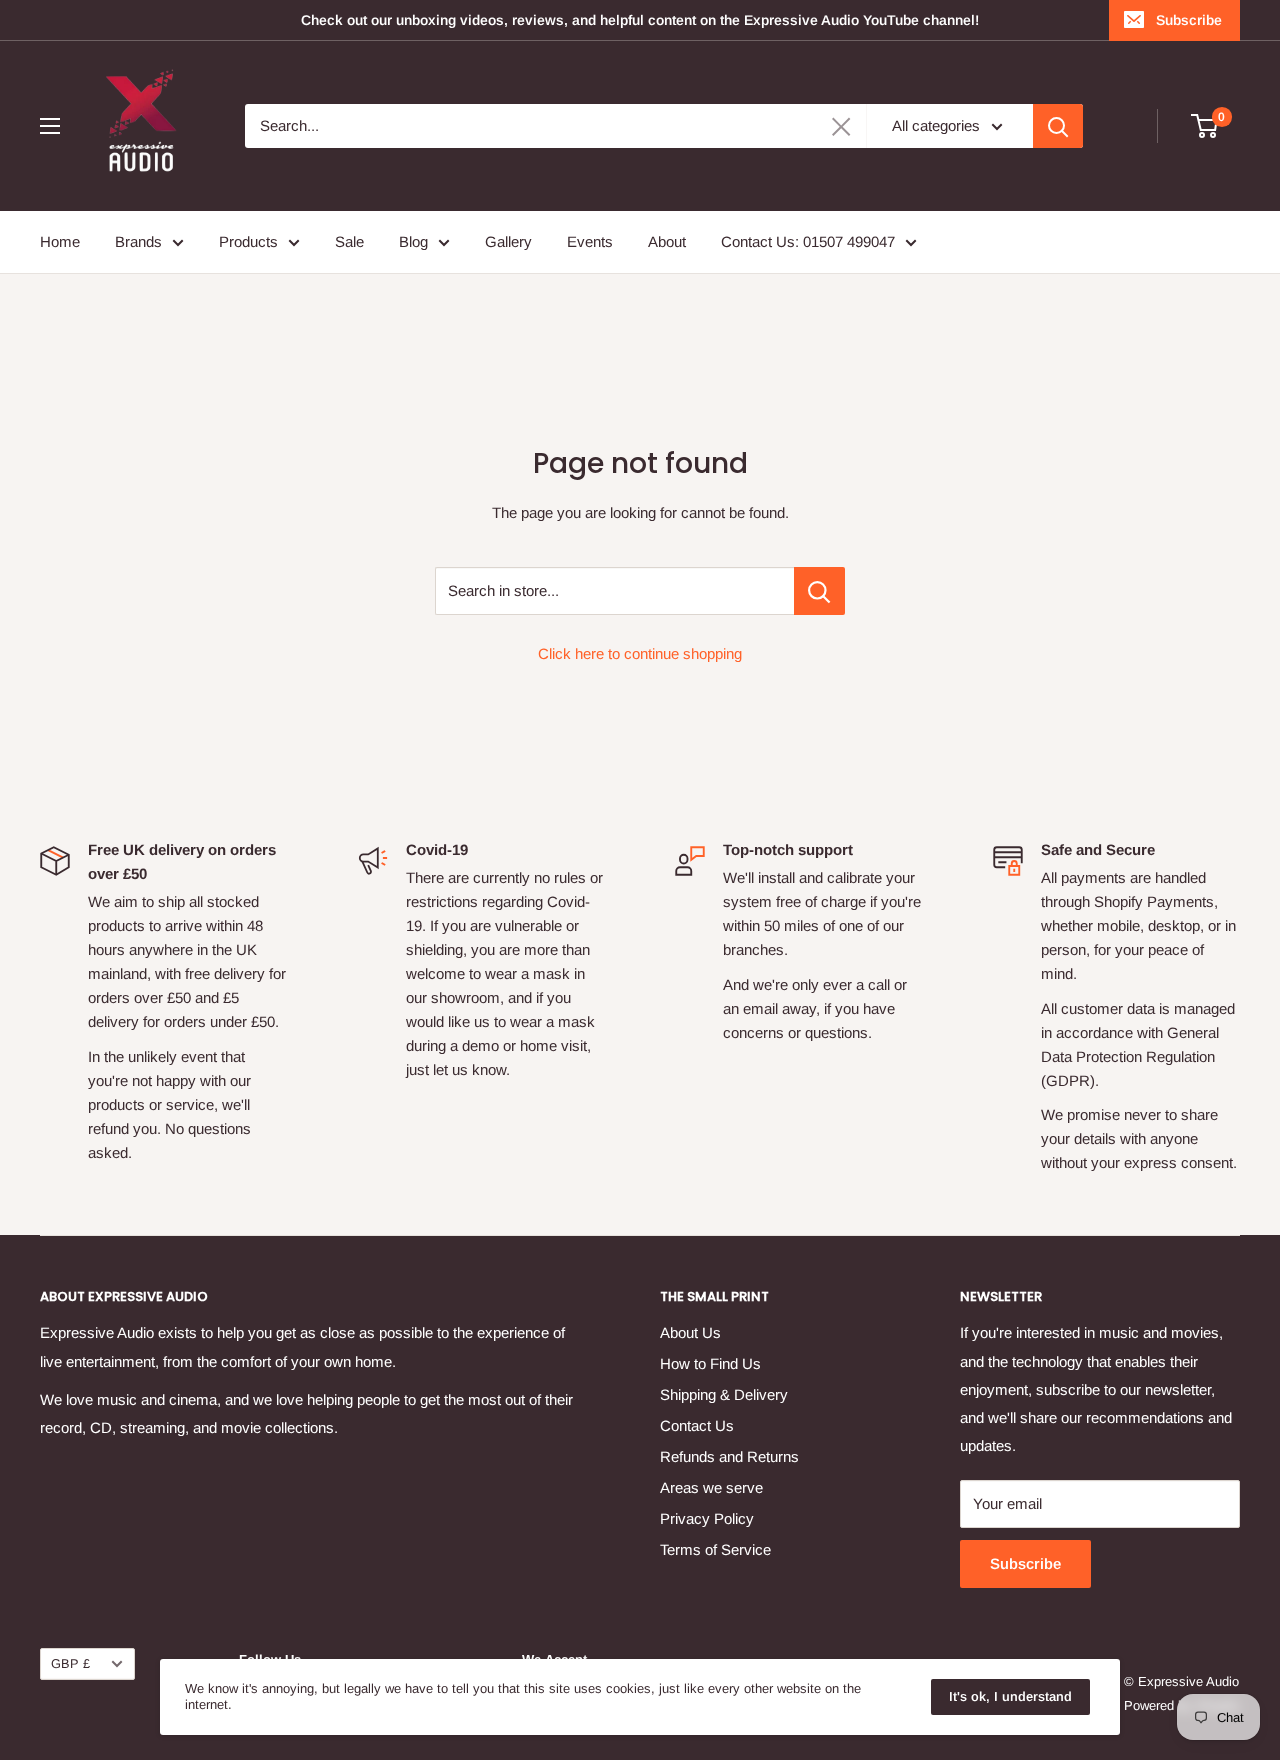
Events (590, 241)
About (667, 241)
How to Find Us (710, 1363)
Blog (413, 241)
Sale (349, 241)
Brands (138, 241)
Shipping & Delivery (724, 1394)
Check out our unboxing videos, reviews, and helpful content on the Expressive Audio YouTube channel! (640, 20)
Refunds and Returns (729, 1456)
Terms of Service (715, 1549)
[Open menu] (50, 126)
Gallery (508, 241)
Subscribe (1189, 20)
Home (60, 241)
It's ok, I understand (1010, 1696)
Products (248, 241)
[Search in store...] (819, 591)
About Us (690, 1332)
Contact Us (697, 1425)
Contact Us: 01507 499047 (808, 241)
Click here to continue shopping (640, 653)
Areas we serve (711, 1487)
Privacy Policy (707, 1518)
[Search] (1058, 126)
